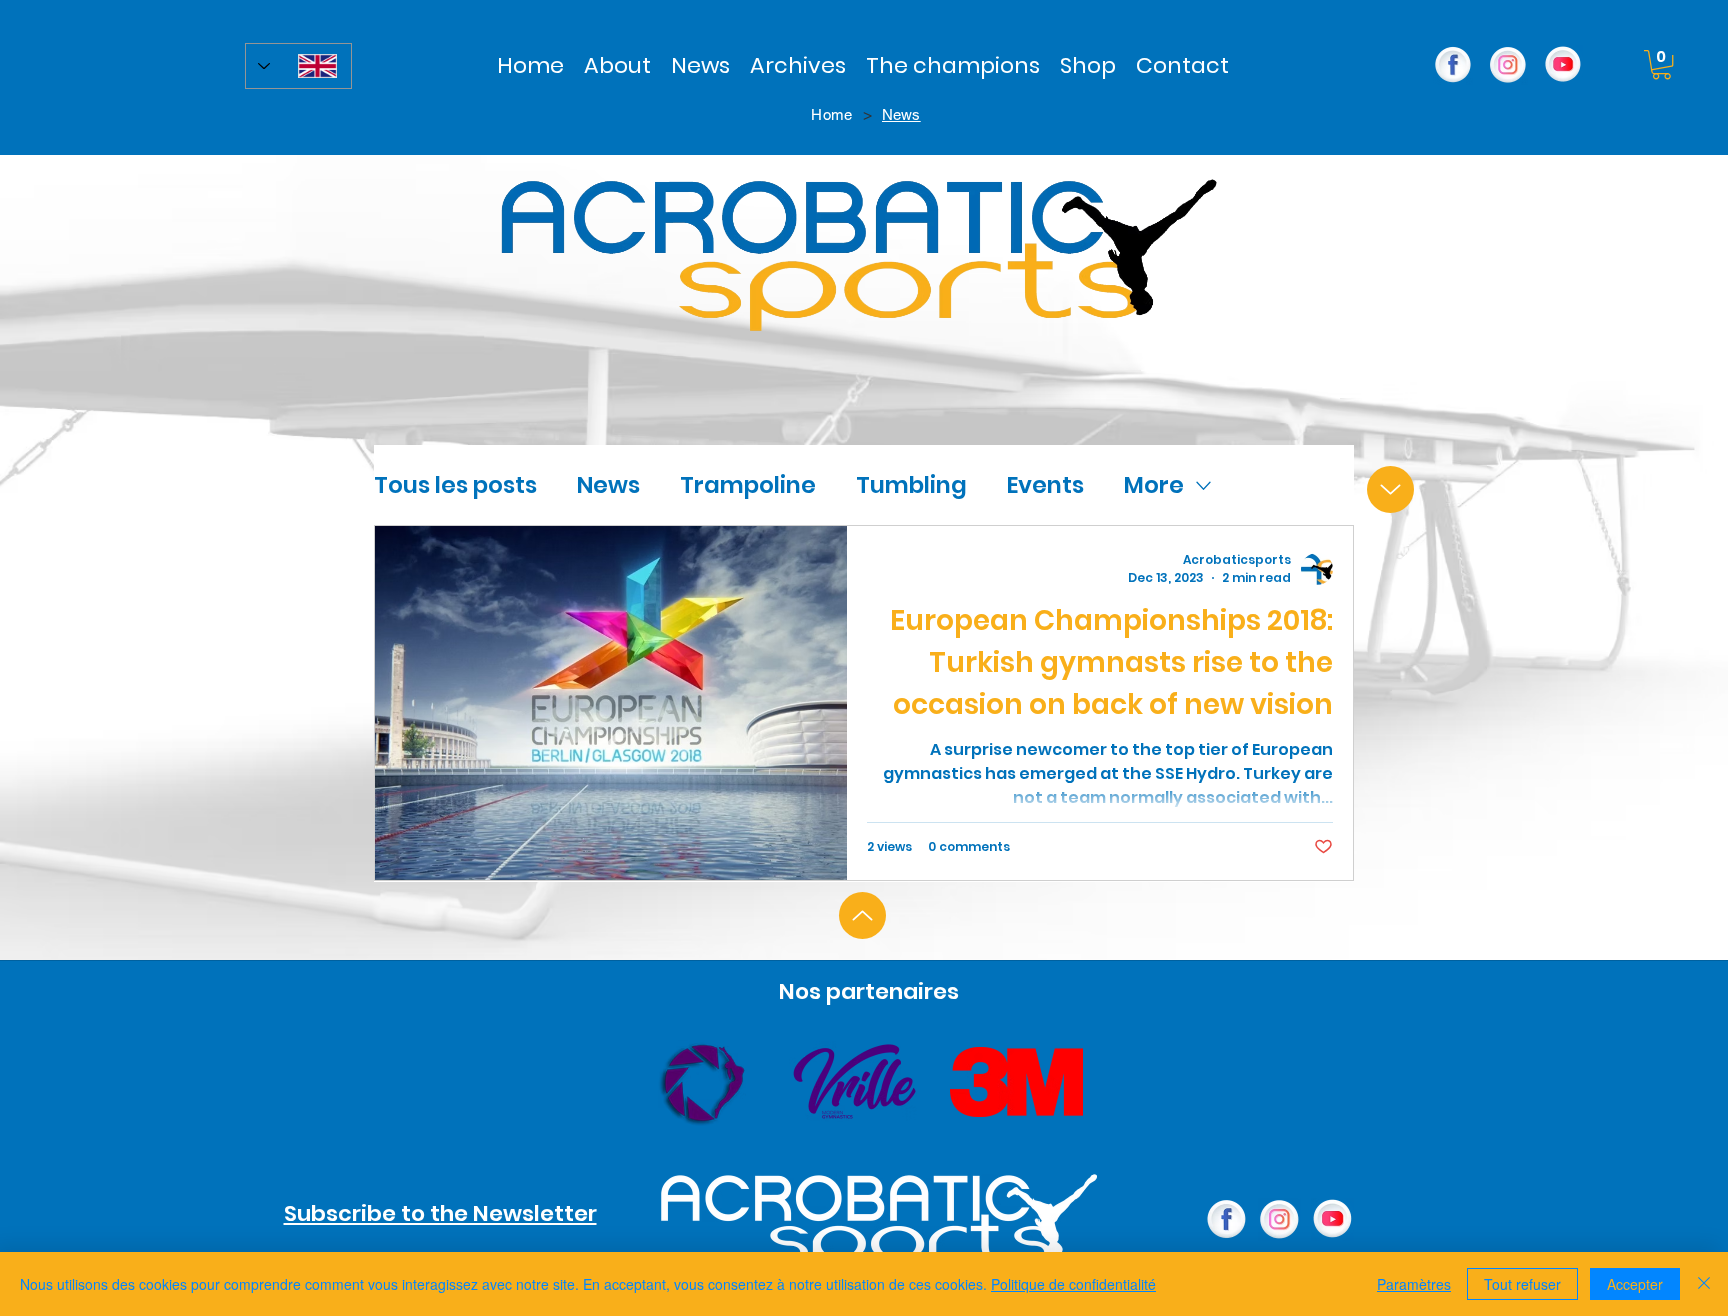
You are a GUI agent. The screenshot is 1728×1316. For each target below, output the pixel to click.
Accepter (1635, 1284)
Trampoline (748, 485)
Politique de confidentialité (1073, 1284)
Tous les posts (455, 485)
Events (1045, 485)
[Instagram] (1508, 65)
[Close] (1704, 1284)
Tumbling (911, 485)
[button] (798, 65)
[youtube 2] (1563, 65)
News (608, 485)
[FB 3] (1453, 65)
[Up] (1390, 489)
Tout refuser (1522, 1284)
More (1154, 485)
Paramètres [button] (1414, 1284)
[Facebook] (1226, 1219)
